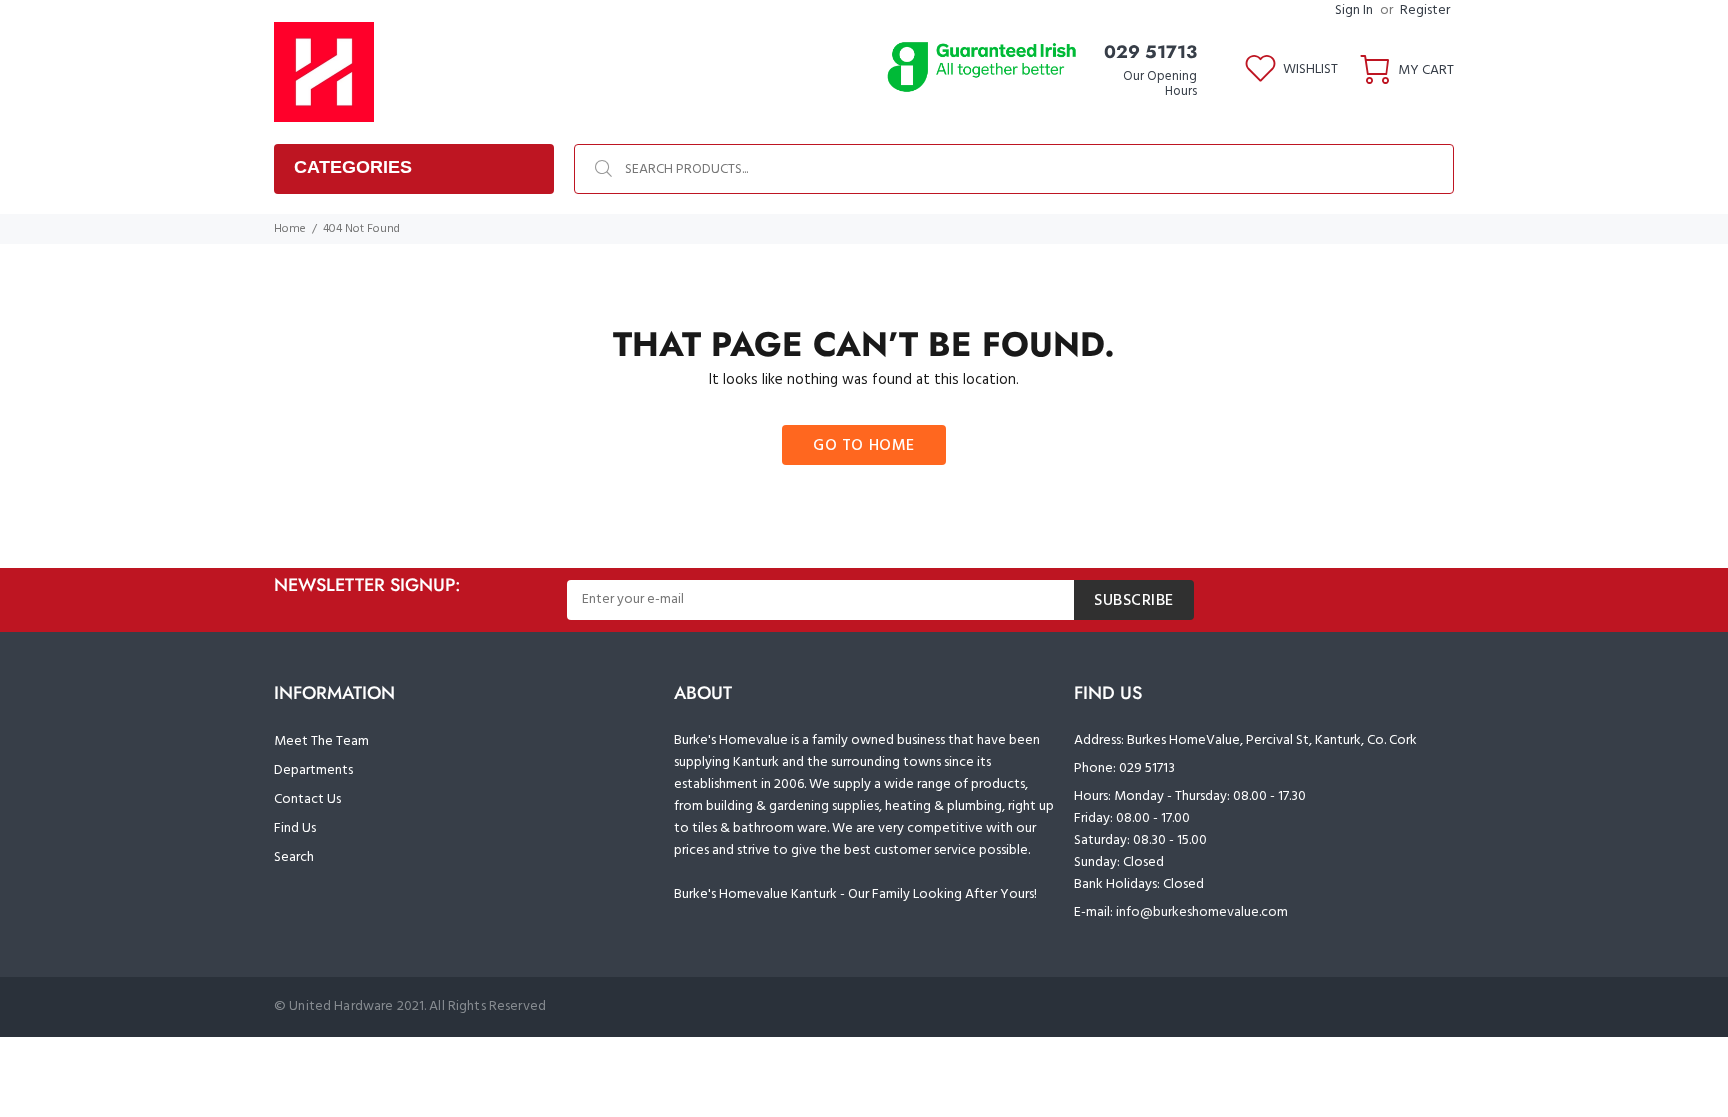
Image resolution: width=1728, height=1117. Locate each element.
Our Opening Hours (1160, 84)
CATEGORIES (353, 167)
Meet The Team (321, 741)
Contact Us (307, 799)
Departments (313, 770)
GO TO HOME (864, 446)
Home (290, 229)
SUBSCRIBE (1134, 601)
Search (294, 857)
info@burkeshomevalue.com (1202, 912)
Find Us (295, 828)
